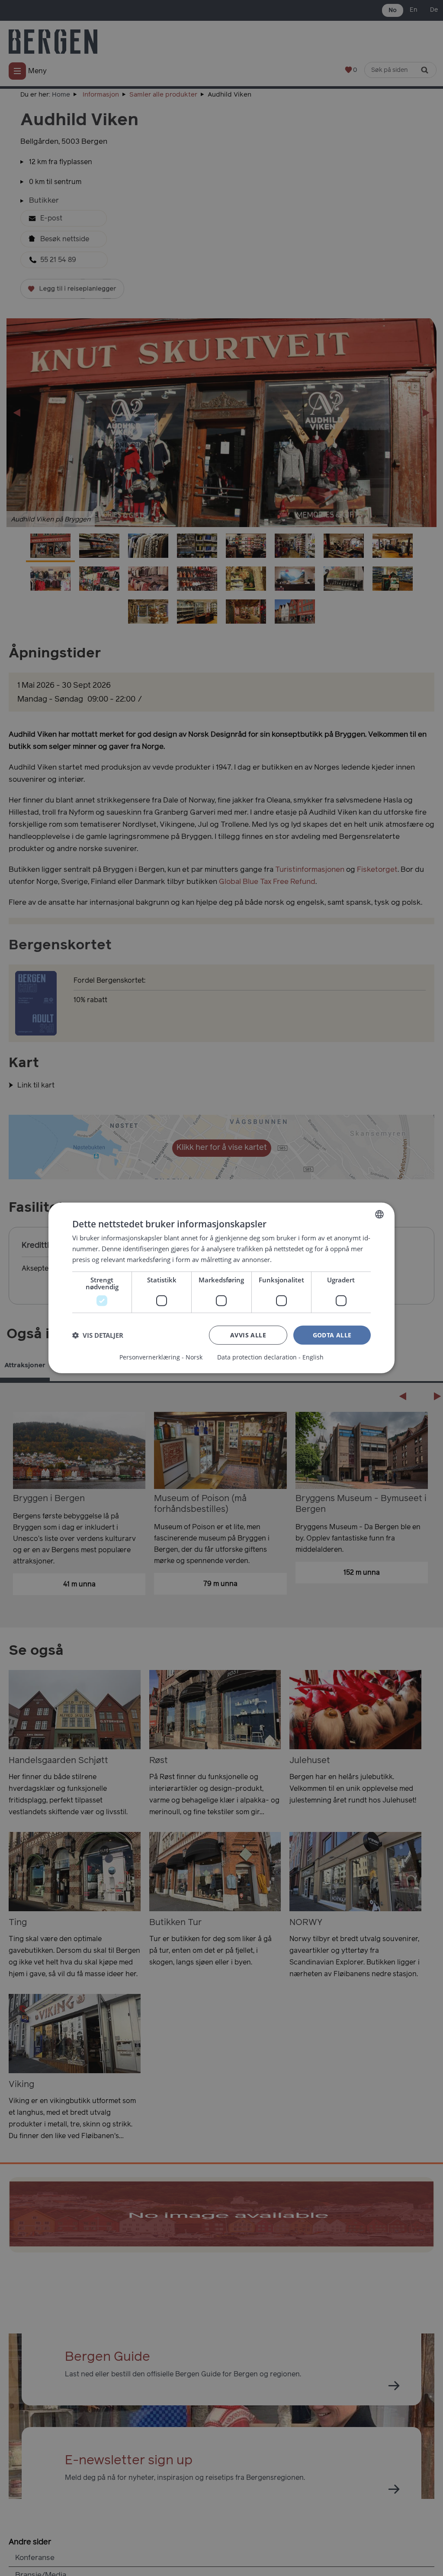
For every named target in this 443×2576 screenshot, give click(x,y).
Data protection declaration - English (270, 1357)
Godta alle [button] (332, 1335)
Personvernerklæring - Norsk (161, 1357)
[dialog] (221, 1288)
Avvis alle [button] (248, 1335)
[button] (98, 1335)
